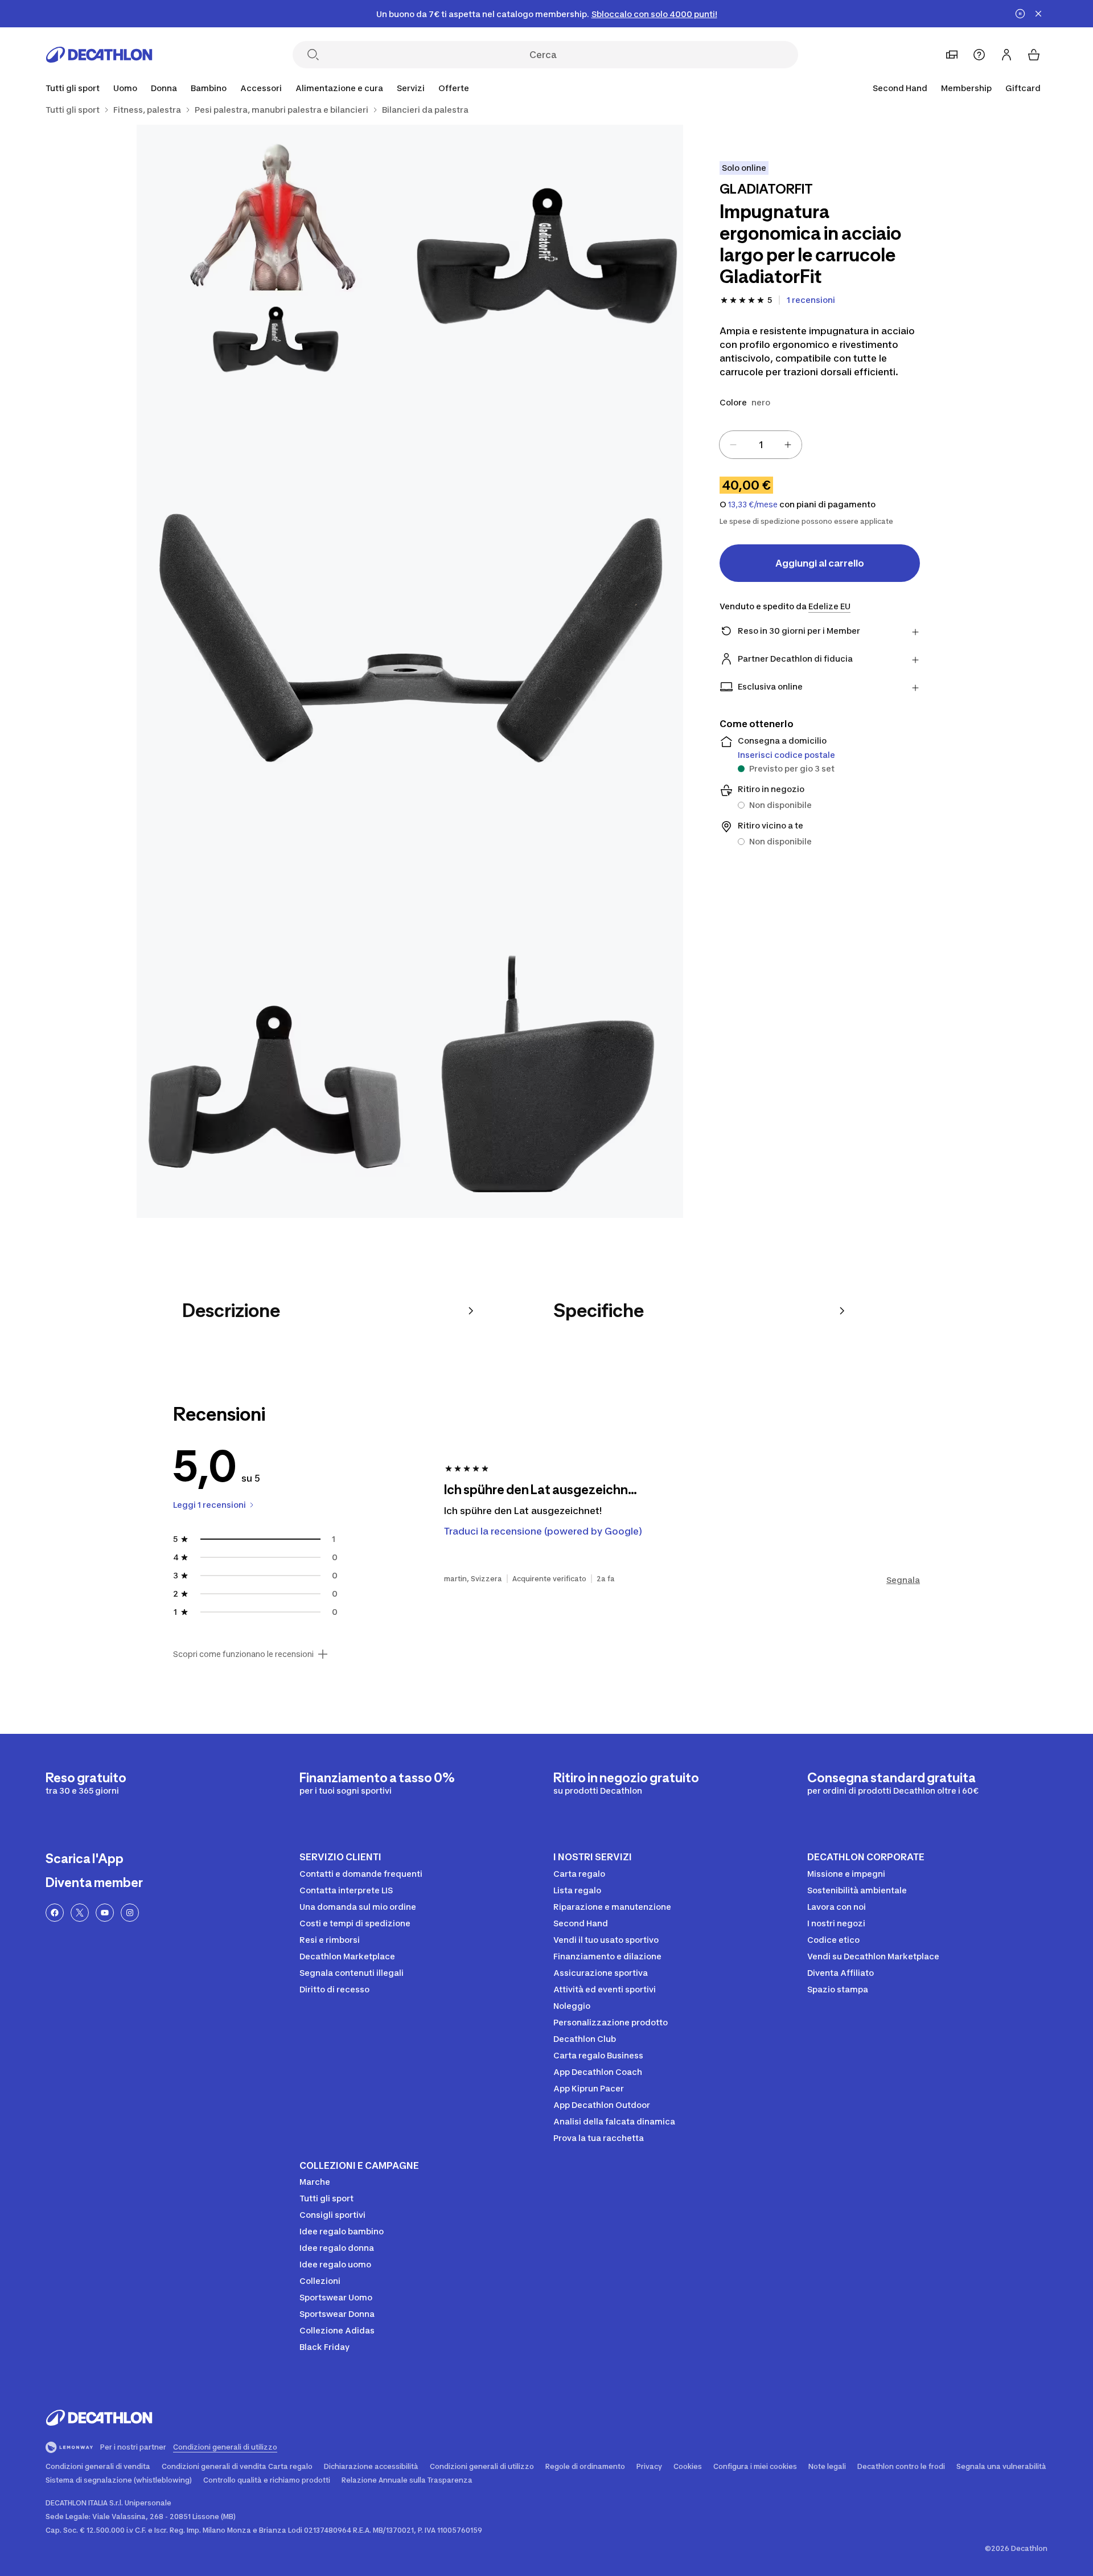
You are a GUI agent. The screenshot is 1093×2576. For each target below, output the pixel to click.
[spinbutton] (761, 445)
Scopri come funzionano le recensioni (243, 1654)
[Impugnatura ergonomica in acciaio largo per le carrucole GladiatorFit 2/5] (273, 261)
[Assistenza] (979, 55)
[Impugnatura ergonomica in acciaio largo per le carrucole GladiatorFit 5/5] (546, 1081)
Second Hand (900, 88)
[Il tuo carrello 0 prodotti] (1034, 55)
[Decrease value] (733, 445)
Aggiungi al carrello (820, 563)
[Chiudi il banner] (1038, 14)
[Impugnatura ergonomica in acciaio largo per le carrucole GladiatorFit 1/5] (546, 261)
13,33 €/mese (753, 504)
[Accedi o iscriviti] (1006, 55)
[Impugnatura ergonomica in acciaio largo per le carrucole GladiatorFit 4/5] (273, 1081)
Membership (966, 88)
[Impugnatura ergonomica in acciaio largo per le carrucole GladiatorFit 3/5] (410, 671)
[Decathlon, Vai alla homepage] (99, 55)
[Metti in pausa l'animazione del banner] (1020, 14)
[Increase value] (788, 445)
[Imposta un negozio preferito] (952, 55)
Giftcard (1023, 88)
